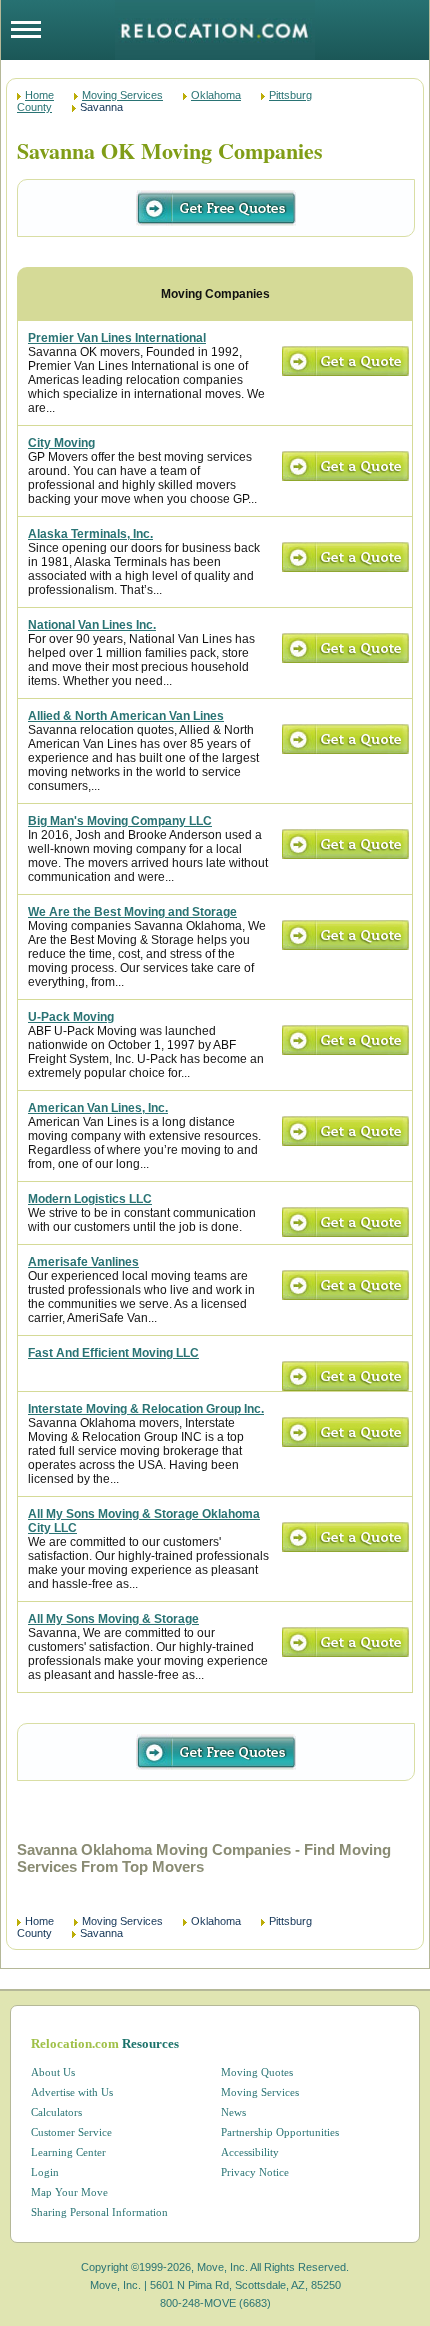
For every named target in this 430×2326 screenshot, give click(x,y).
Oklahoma (216, 95)
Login (45, 2172)
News (233, 2112)
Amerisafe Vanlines (83, 1262)
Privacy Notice (255, 2172)
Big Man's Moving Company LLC (120, 821)
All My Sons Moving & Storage (113, 1619)
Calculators (56, 2112)
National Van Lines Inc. (92, 625)
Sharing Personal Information (99, 2212)
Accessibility (250, 2152)
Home (39, 95)
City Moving (61, 443)
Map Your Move (69, 2192)
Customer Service (71, 2132)
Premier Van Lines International (117, 338)
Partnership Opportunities (280, 2132)
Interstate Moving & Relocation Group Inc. (146, 1409)
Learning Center (68, 2152)
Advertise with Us (72, 2092)
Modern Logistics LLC (90, 1199)
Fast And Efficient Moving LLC (113, 1353)
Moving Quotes (257, 2072)
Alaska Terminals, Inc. (90, 534)
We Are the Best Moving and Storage (132, 912)
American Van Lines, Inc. (98, 1108)
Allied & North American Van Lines (126, 716)
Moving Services (122, 95)
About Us (53, 2072)
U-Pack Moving (71, 1017)
